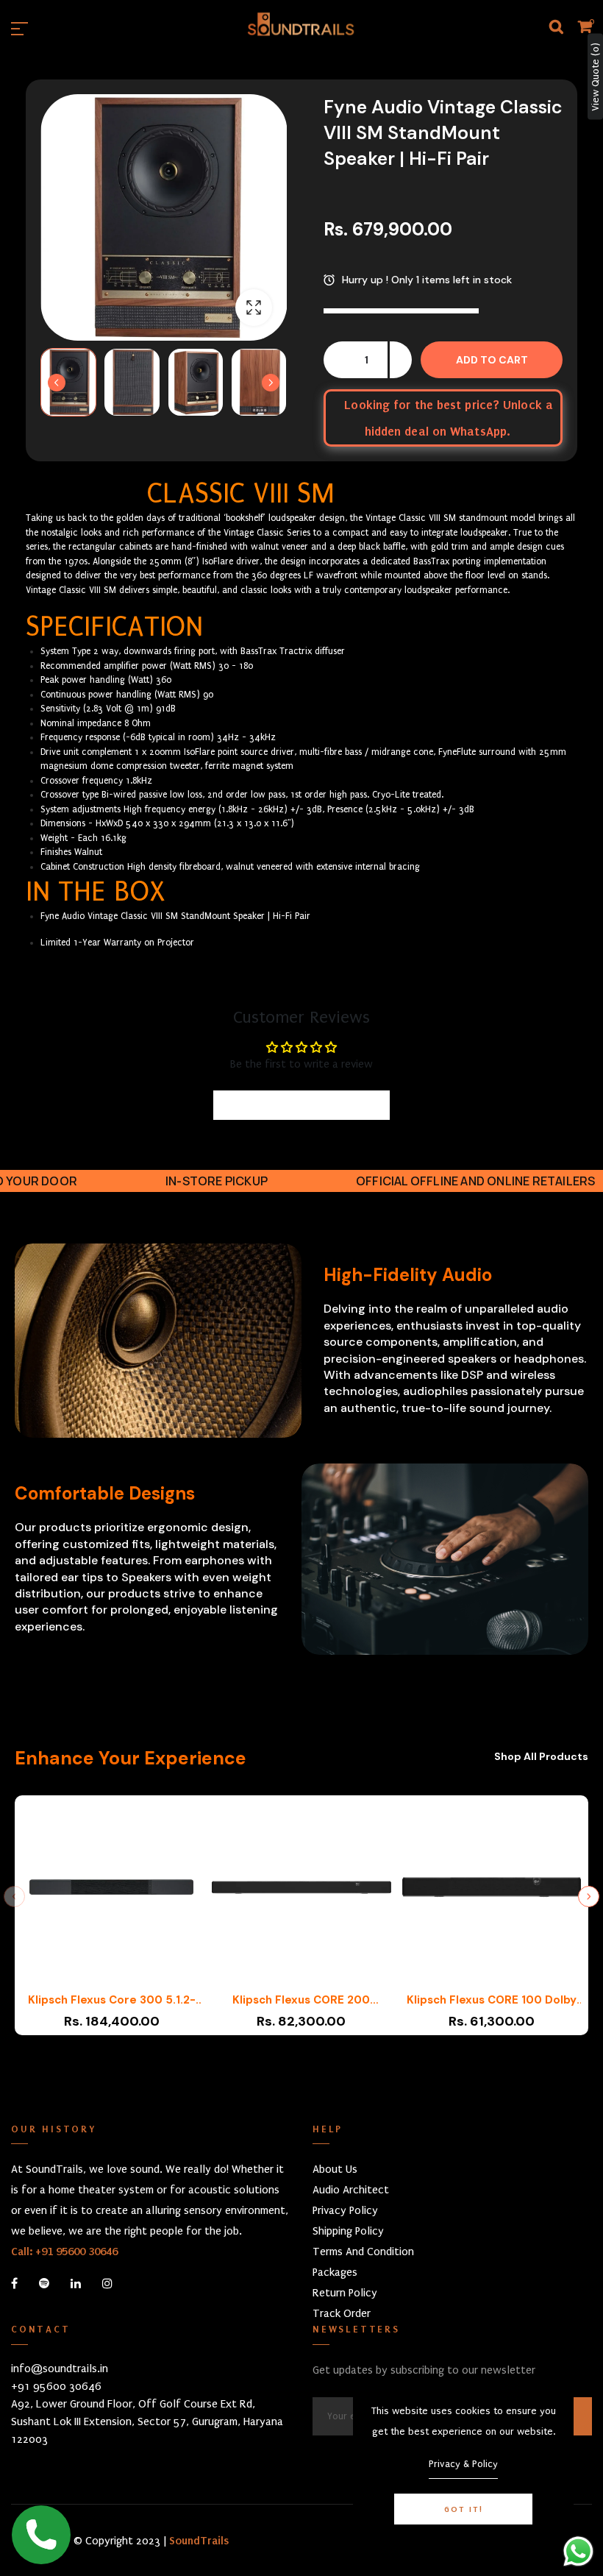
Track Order (342, 2313)
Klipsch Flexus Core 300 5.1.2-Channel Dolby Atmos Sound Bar (111, 2000)
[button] (68, 382)
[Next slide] (271, 383)
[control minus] (335, 360)
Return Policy (345, 2293)
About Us (335, 2169)
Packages (335, 2272)
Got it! (464, 2509)
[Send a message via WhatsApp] (578, 2551)
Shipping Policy (348, 2231)
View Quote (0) (595, 77)
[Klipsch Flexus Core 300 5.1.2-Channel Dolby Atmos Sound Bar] (111, 1894)
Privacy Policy (345, 2210)
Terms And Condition (363, 2252)
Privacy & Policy (463, 2464)
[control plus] (401, 360)
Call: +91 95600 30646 (64, 2252)
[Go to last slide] (57, 383)
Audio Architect (351, 2190)
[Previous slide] (14, 1896)
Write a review (302, 1105)
